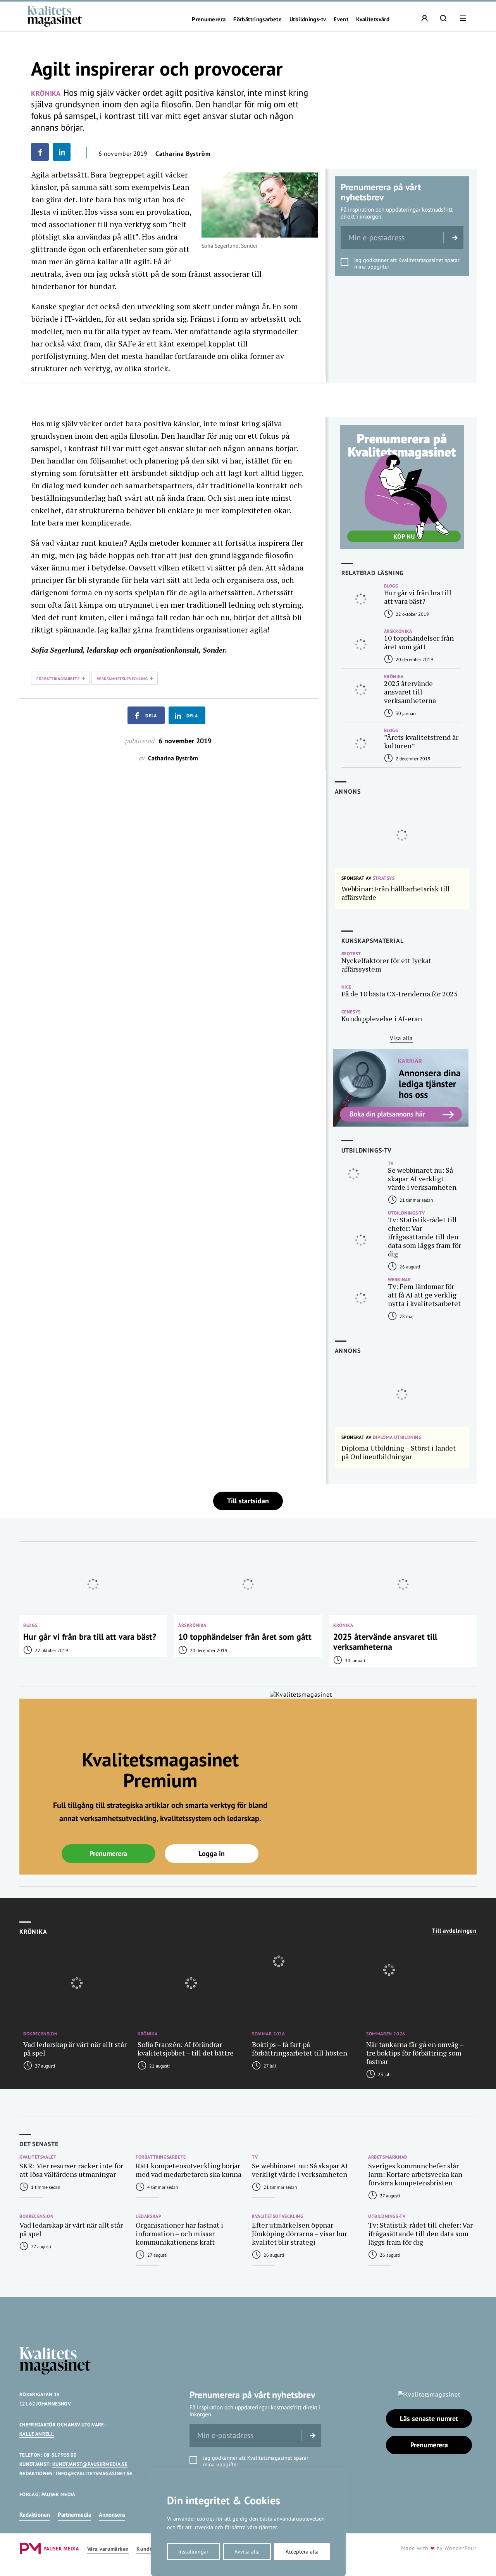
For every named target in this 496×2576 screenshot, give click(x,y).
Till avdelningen (454, 1931)
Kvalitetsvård (373, 19)
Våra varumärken (108, 2549)
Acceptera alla (302, 2552)
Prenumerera (209, 19)
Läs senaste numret (429, 2418)
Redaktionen (35, 2515)
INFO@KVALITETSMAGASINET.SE (94, 2473)
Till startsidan (248, 1501)
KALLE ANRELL (37, 2434)
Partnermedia (74, 2515)
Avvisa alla (247, 2552)
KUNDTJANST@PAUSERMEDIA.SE (90, 2464)
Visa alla (401, 1038)
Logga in (212, 1853)
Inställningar (193, 2552)
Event (341, 19)
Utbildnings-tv (308, 19)
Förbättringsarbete (257, 19)
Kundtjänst (150, 2549)
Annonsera (112, 2515)
